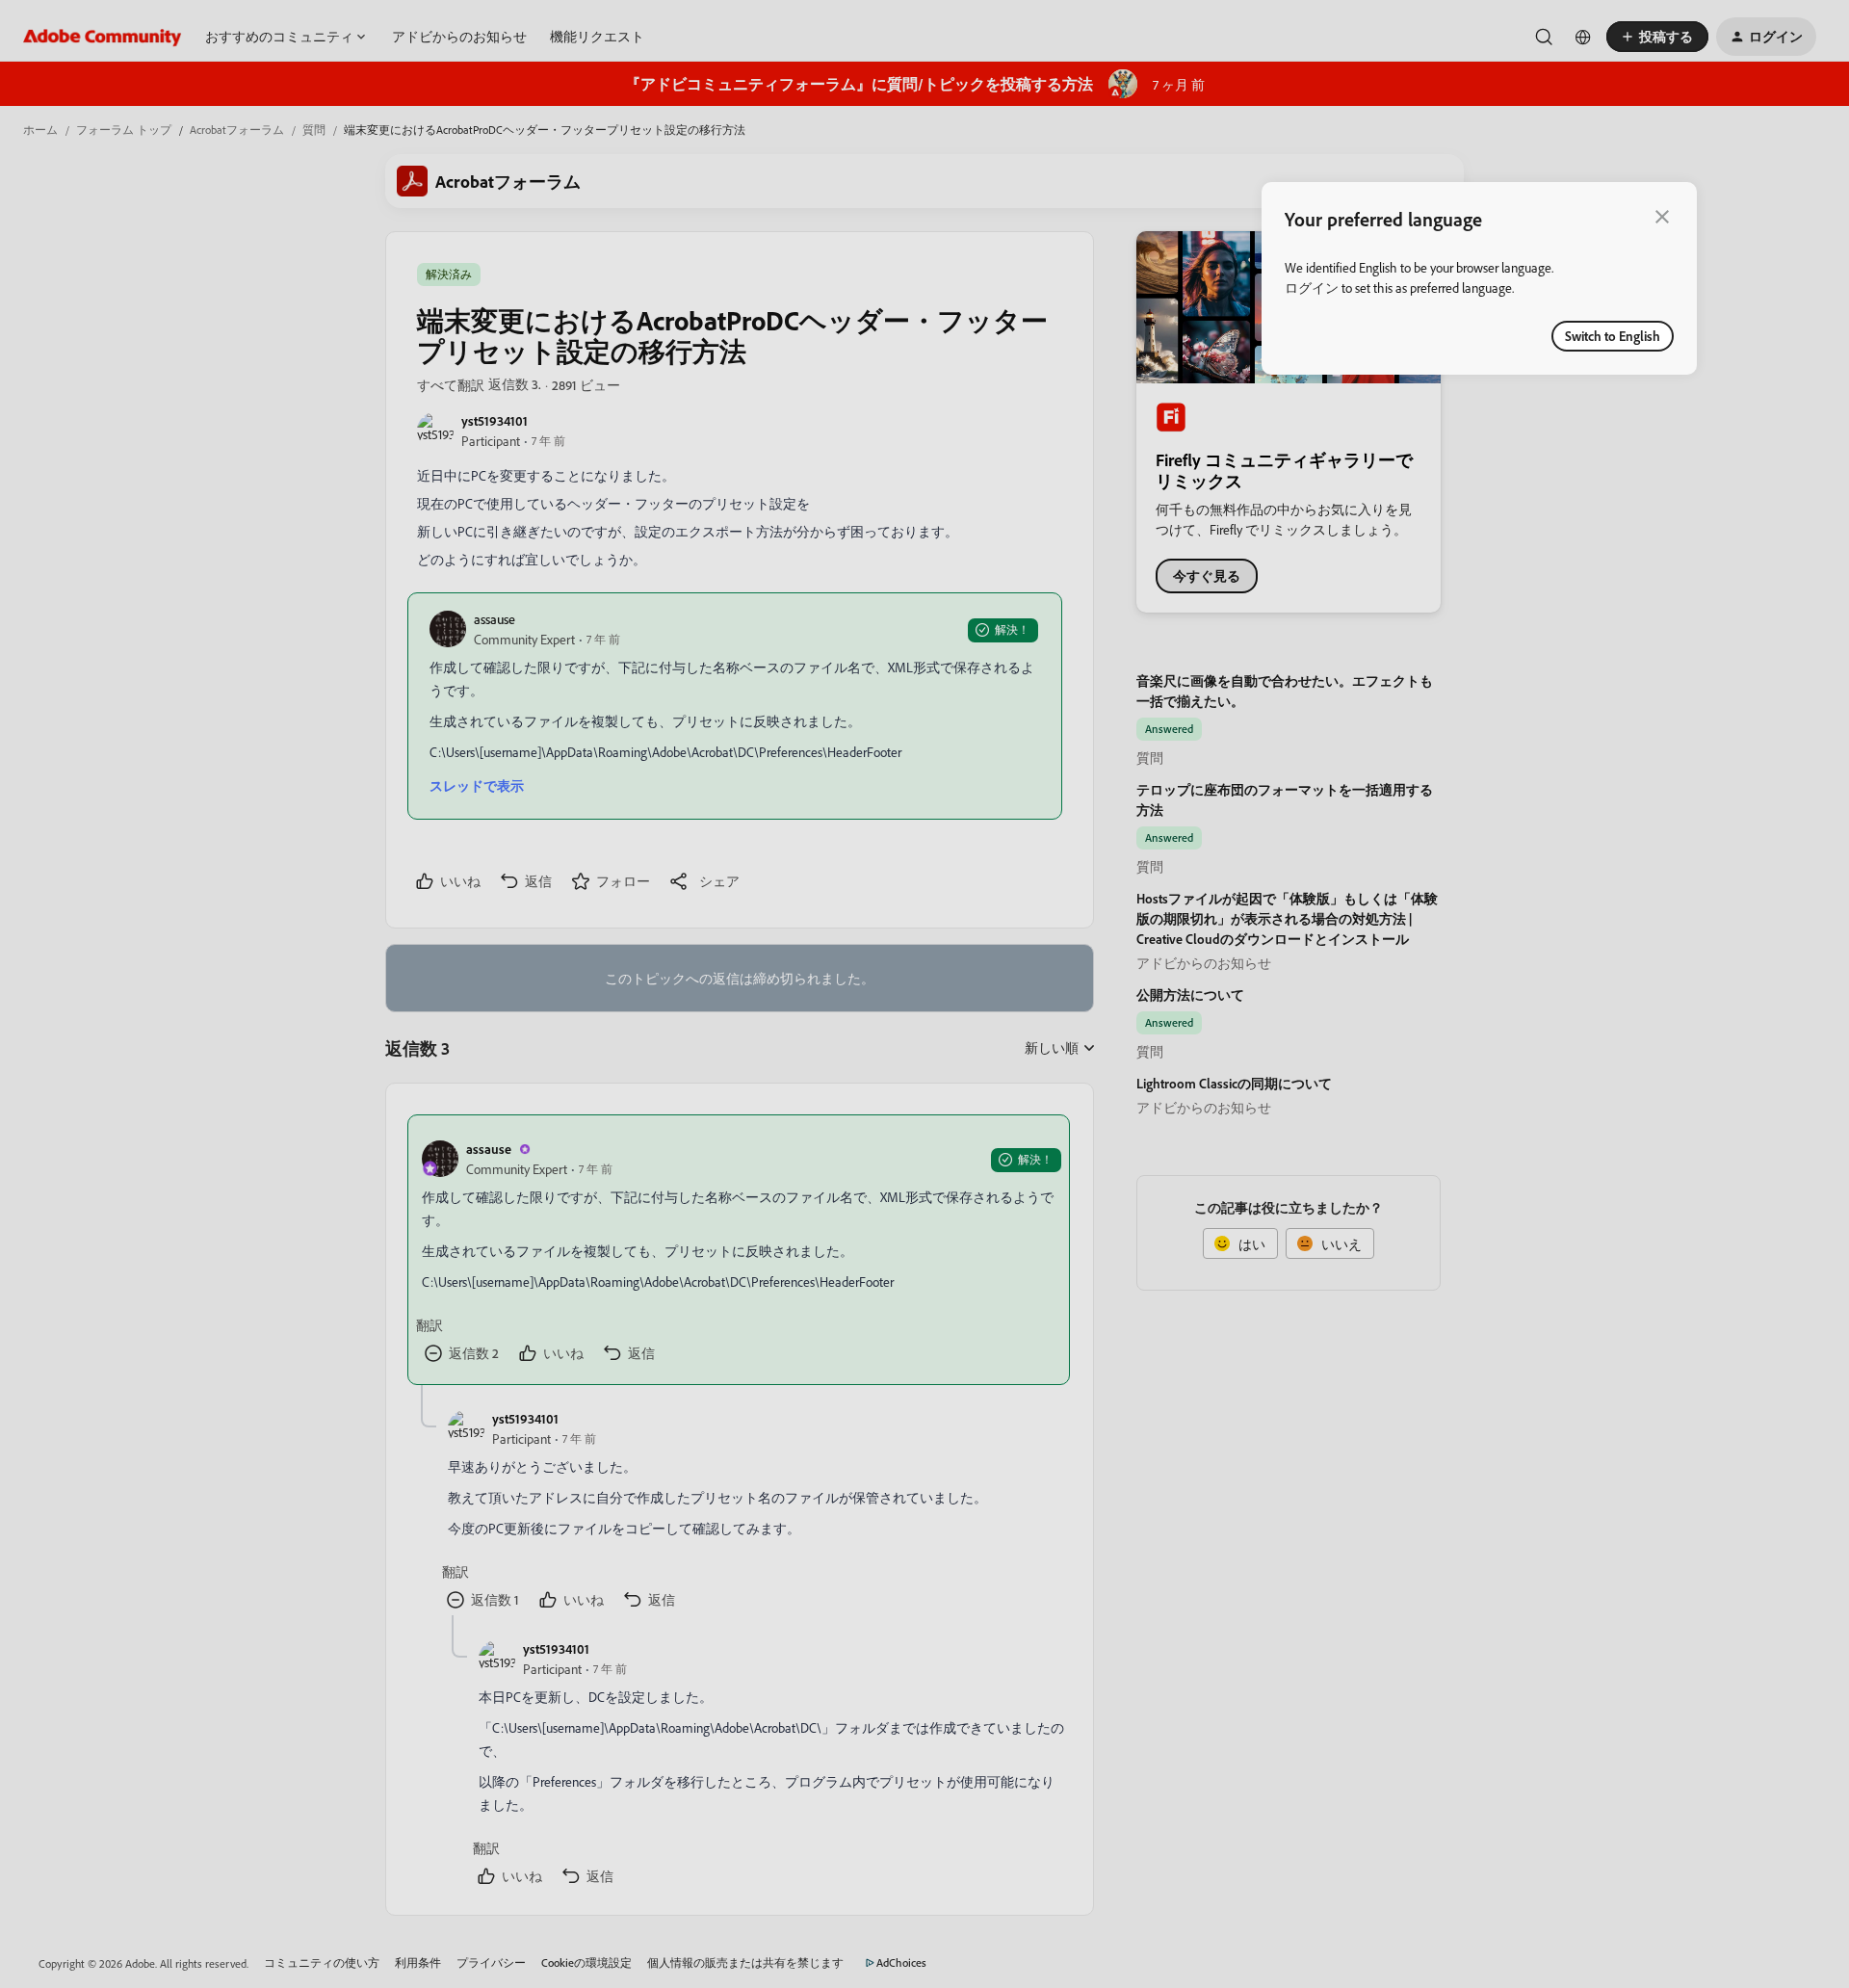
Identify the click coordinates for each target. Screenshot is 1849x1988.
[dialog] (1479, 278)
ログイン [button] (1312, 288)
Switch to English (1613, 336)
